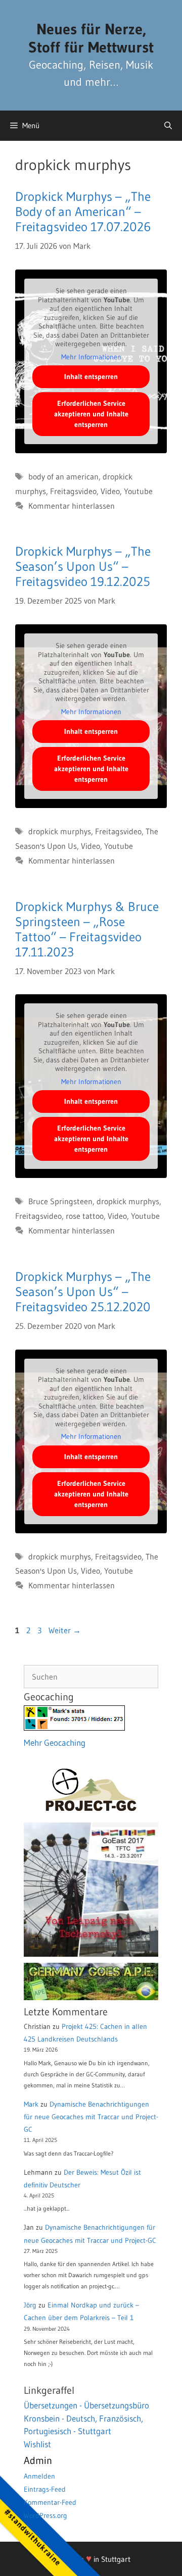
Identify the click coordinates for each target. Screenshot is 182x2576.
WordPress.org (45, 2515)
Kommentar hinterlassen (72, 506)
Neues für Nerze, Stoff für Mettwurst (91, 38)
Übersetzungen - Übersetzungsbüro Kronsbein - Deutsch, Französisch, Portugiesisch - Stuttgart (86, 2418)
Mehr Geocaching (55, 1742)
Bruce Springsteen (60, 1201)
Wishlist (37, 2444)
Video (110, 491)
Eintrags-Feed (45, 2489)
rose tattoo (85, 1216)
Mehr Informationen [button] (91, 357)
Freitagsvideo (73, 491)
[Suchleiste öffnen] (168, 126)
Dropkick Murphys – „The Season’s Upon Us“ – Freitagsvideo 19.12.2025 (83, 567)
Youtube (138, 491)
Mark (31, 2104)
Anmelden (39, 2476)
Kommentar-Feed (50, 2502)
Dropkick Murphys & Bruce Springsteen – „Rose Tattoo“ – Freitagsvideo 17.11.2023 (87, 929)
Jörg (30, 2305)
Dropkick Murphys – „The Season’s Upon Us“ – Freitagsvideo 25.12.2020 (83, 1292)
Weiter (65, 1630)
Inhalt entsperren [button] (91, 377)
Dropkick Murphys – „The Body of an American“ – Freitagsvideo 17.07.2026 (83, 212)
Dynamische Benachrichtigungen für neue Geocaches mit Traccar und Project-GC (91, 2117)
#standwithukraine (33, 2537)
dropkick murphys (60, 831)
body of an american (63, 476)
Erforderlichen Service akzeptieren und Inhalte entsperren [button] (91, 414)
